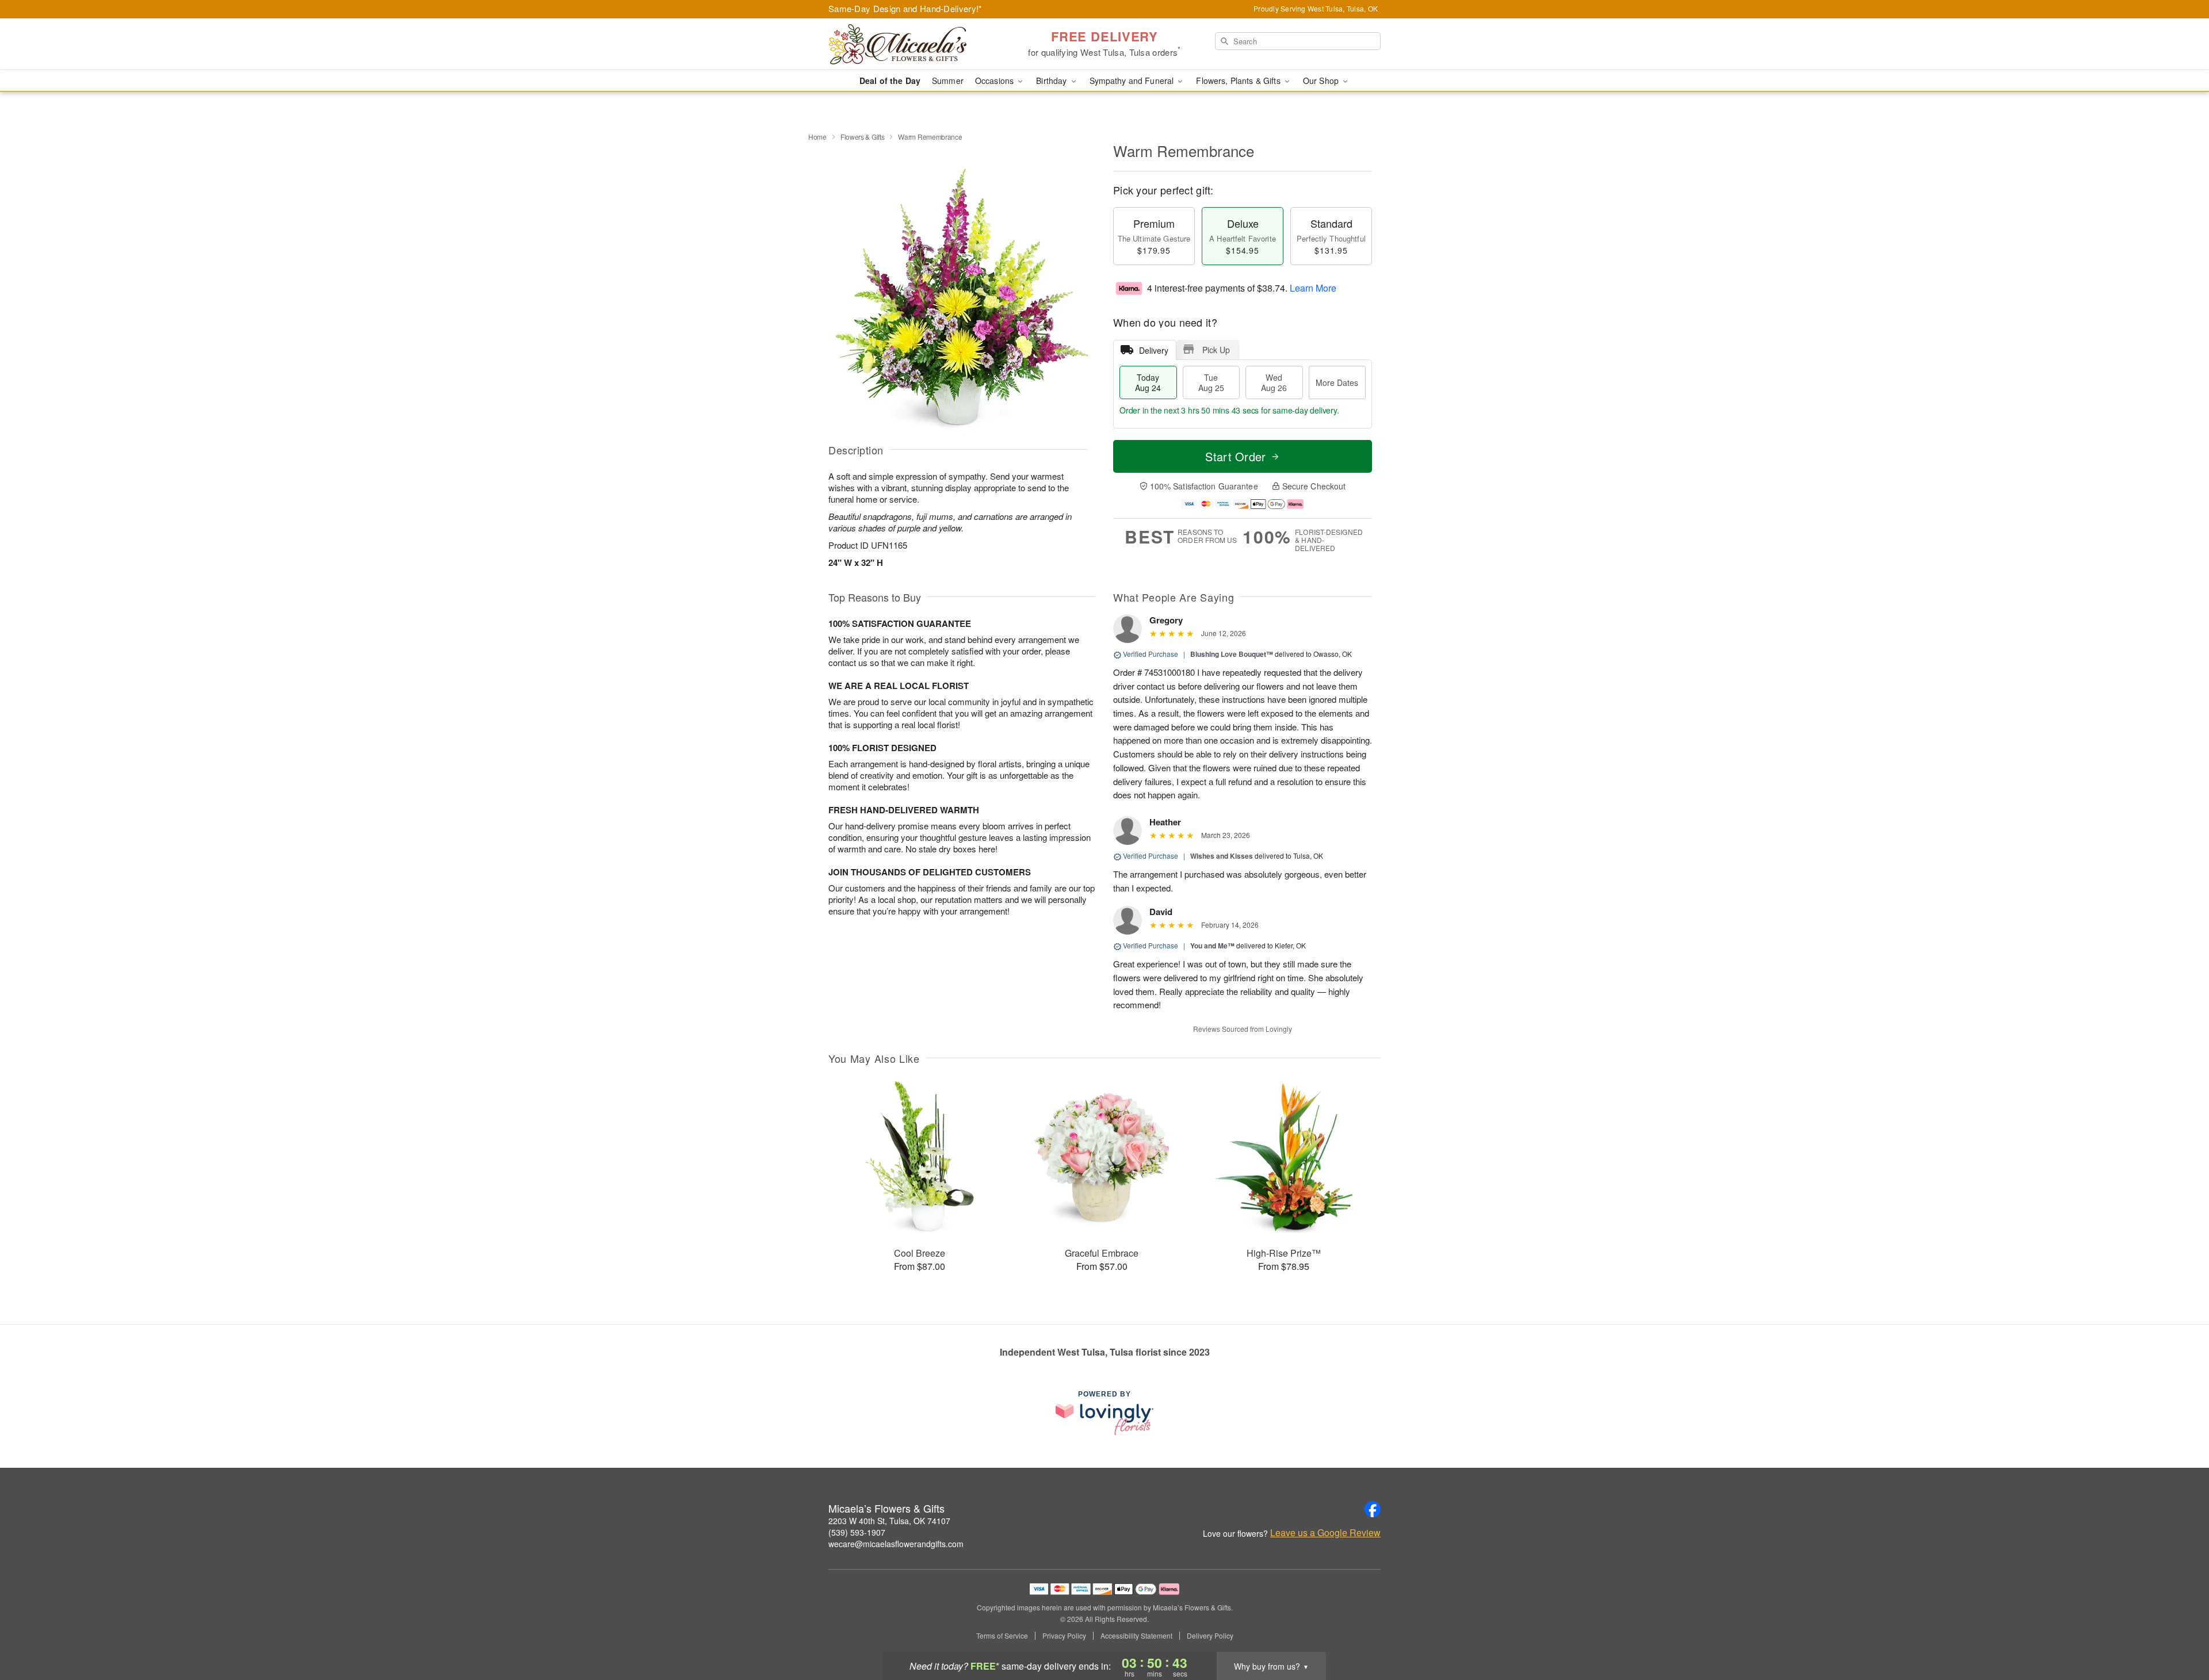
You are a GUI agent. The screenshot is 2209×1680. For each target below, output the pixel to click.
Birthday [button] (1052, 81)
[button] (2179, 1631)
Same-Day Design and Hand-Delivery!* (905, 8)
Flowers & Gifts (863, 137)
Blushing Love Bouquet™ (1232, 654)
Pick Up (1216, 350)
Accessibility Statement (1136, 1636)
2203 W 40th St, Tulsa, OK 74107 (889, 1521)
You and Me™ (1212, 946)
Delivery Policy (1210, 1636)
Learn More (1313, 288)
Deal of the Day (890, 81)
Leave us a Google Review (1325, 1533)
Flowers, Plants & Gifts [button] (1239, 81)
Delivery (1154, 350)
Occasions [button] (995, 81)
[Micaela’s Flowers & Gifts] (911, 44)
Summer (948, 81)
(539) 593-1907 (857, 1532)
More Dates (1337, 382)
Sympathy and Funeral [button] (1133, 81)
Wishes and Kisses (1222, 856)
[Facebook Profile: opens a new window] (1373, 1509)
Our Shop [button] (1322, 81)
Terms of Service (1002, 1636)
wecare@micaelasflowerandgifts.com (896, 1544)
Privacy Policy (1064, 1636)
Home (817, 137)
